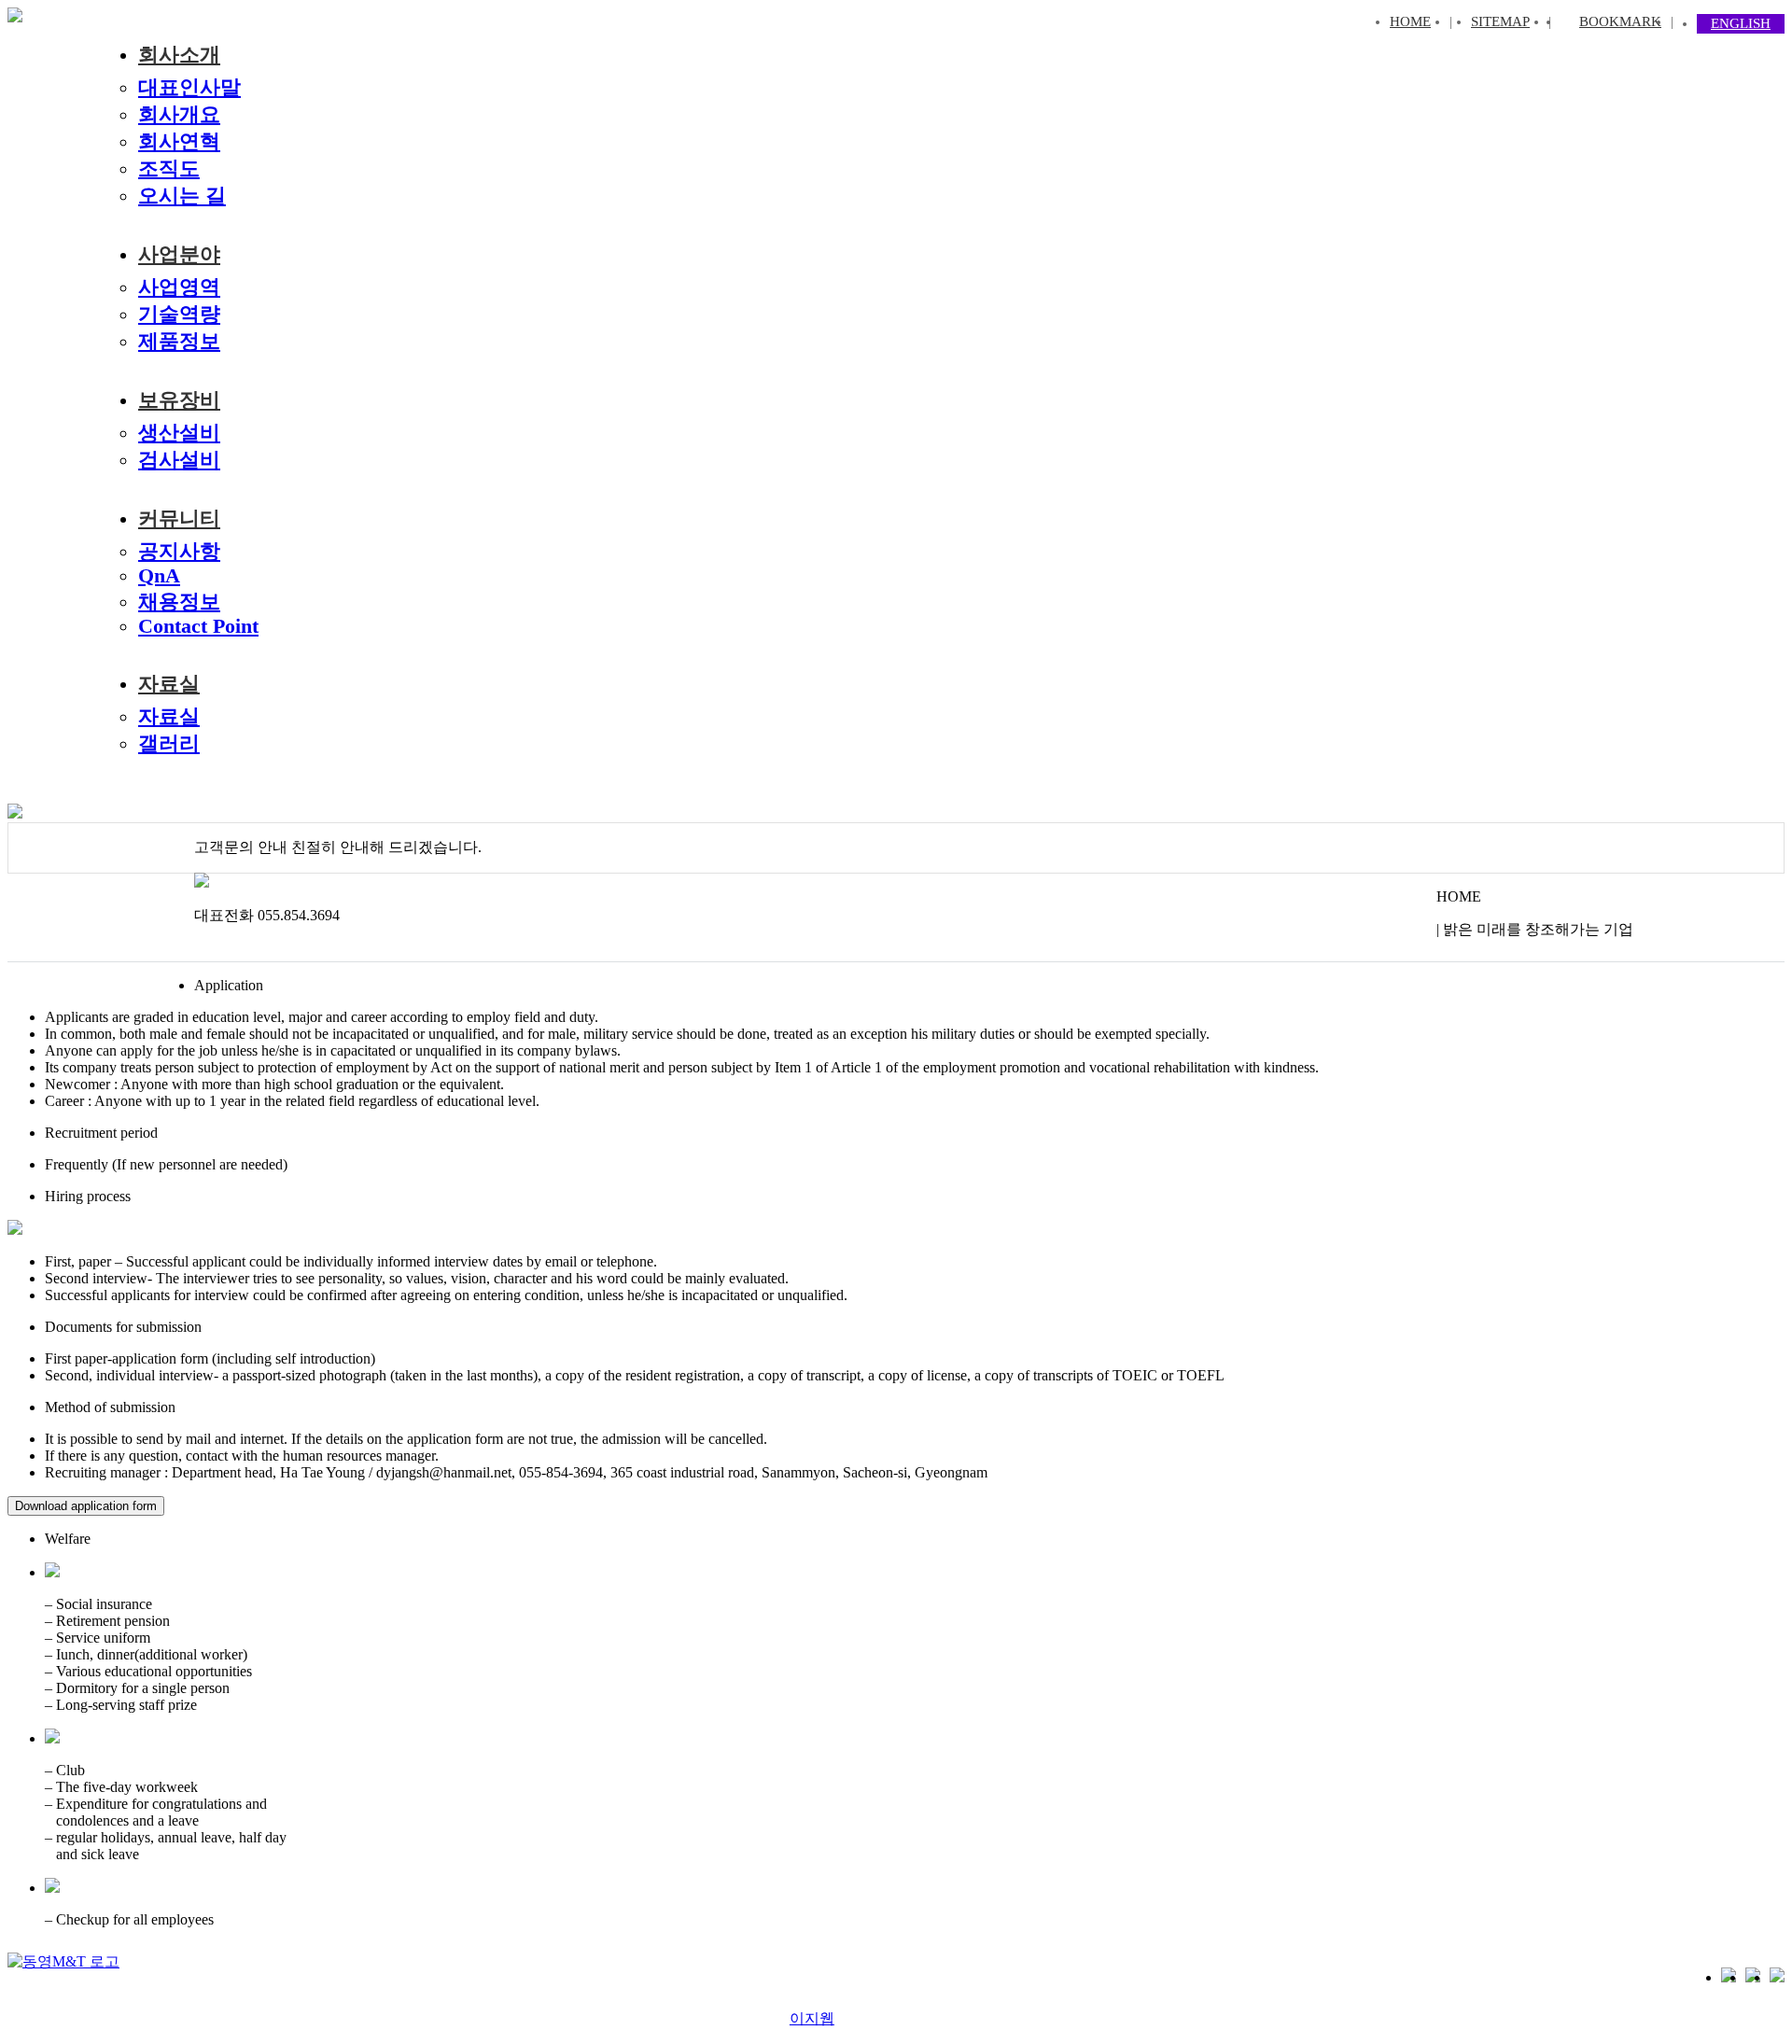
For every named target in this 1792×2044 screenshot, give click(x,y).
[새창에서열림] (63, 1961)
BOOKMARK (1620, 21)
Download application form (86, 1506)
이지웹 (812, 2018)
